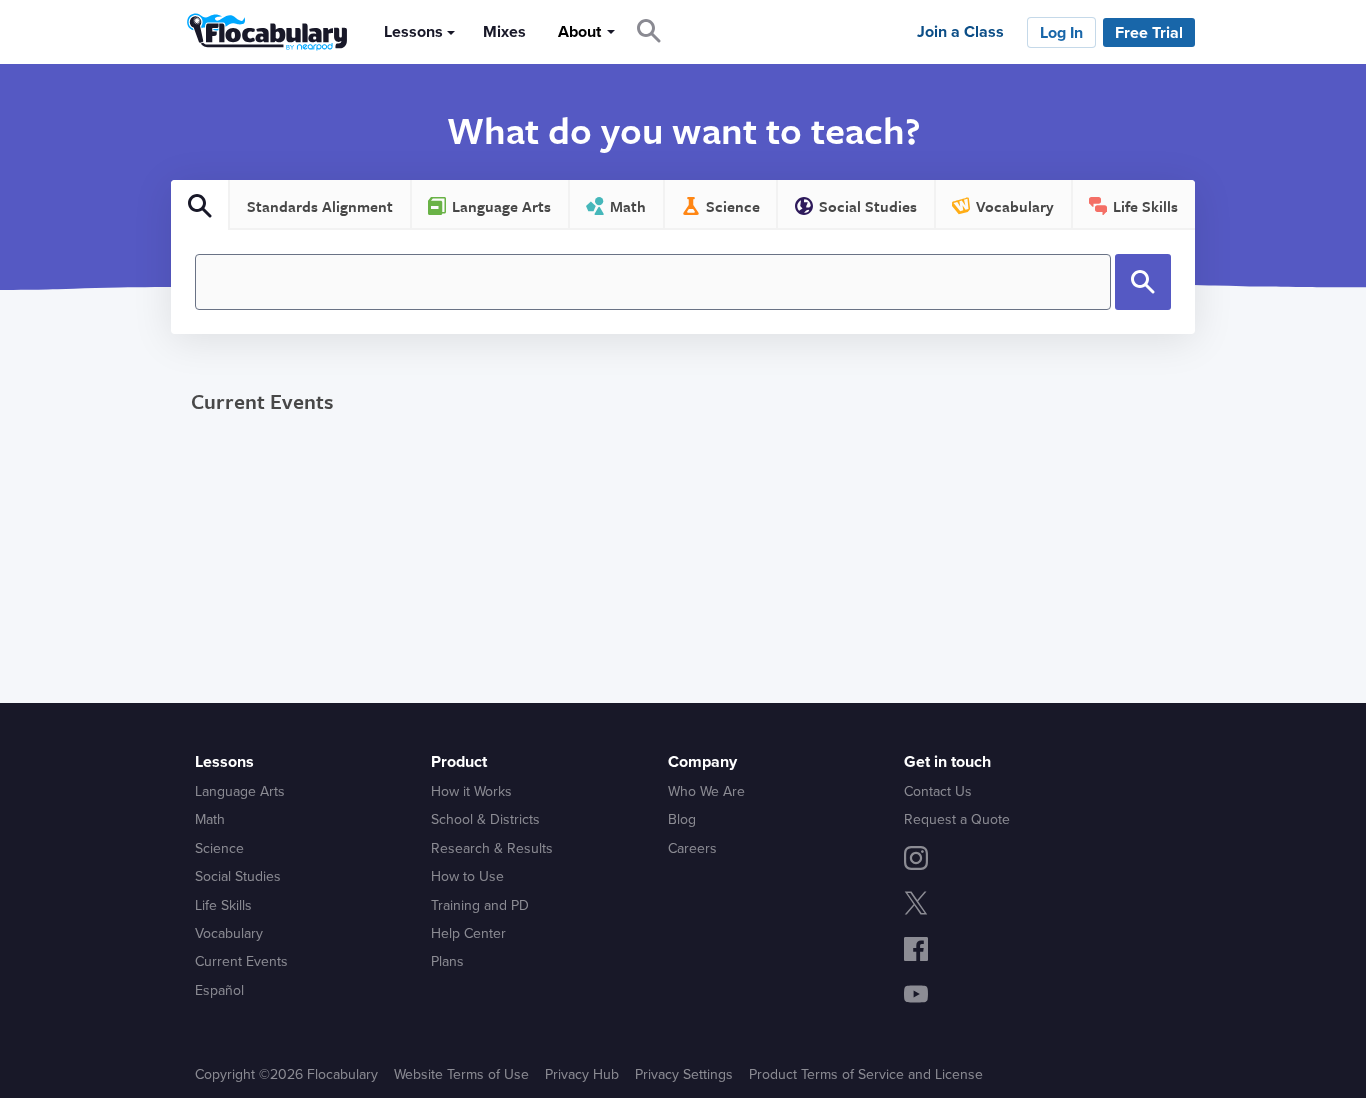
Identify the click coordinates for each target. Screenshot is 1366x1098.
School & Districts (485, 819)
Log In (1061, 33)
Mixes (504, 32)
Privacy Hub (582, 1074)
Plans (447, 961)
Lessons (413, 32)
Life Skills (223, 905)
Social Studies (238, 876)
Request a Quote (957, 819)
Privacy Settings (684, 1074)
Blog (682, 819)
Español (219, 990)
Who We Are (706, 791)
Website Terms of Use (461, 1074)
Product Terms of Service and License (866, 1074)
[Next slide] (1229, 464)
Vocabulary (229, 933)
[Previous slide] (136, 464)
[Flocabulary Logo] (261, 32)
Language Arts (240, 791)
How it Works (471, 791)
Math (210, 819)
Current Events (262, 401)
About (579, 32)
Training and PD (480, 905)
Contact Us (938, 791)
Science (219, 848)
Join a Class (960, 32)
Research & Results (492, 848)
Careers (692, 848)
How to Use (467, 876)
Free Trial (1149, 33)
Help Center (468, 933)
